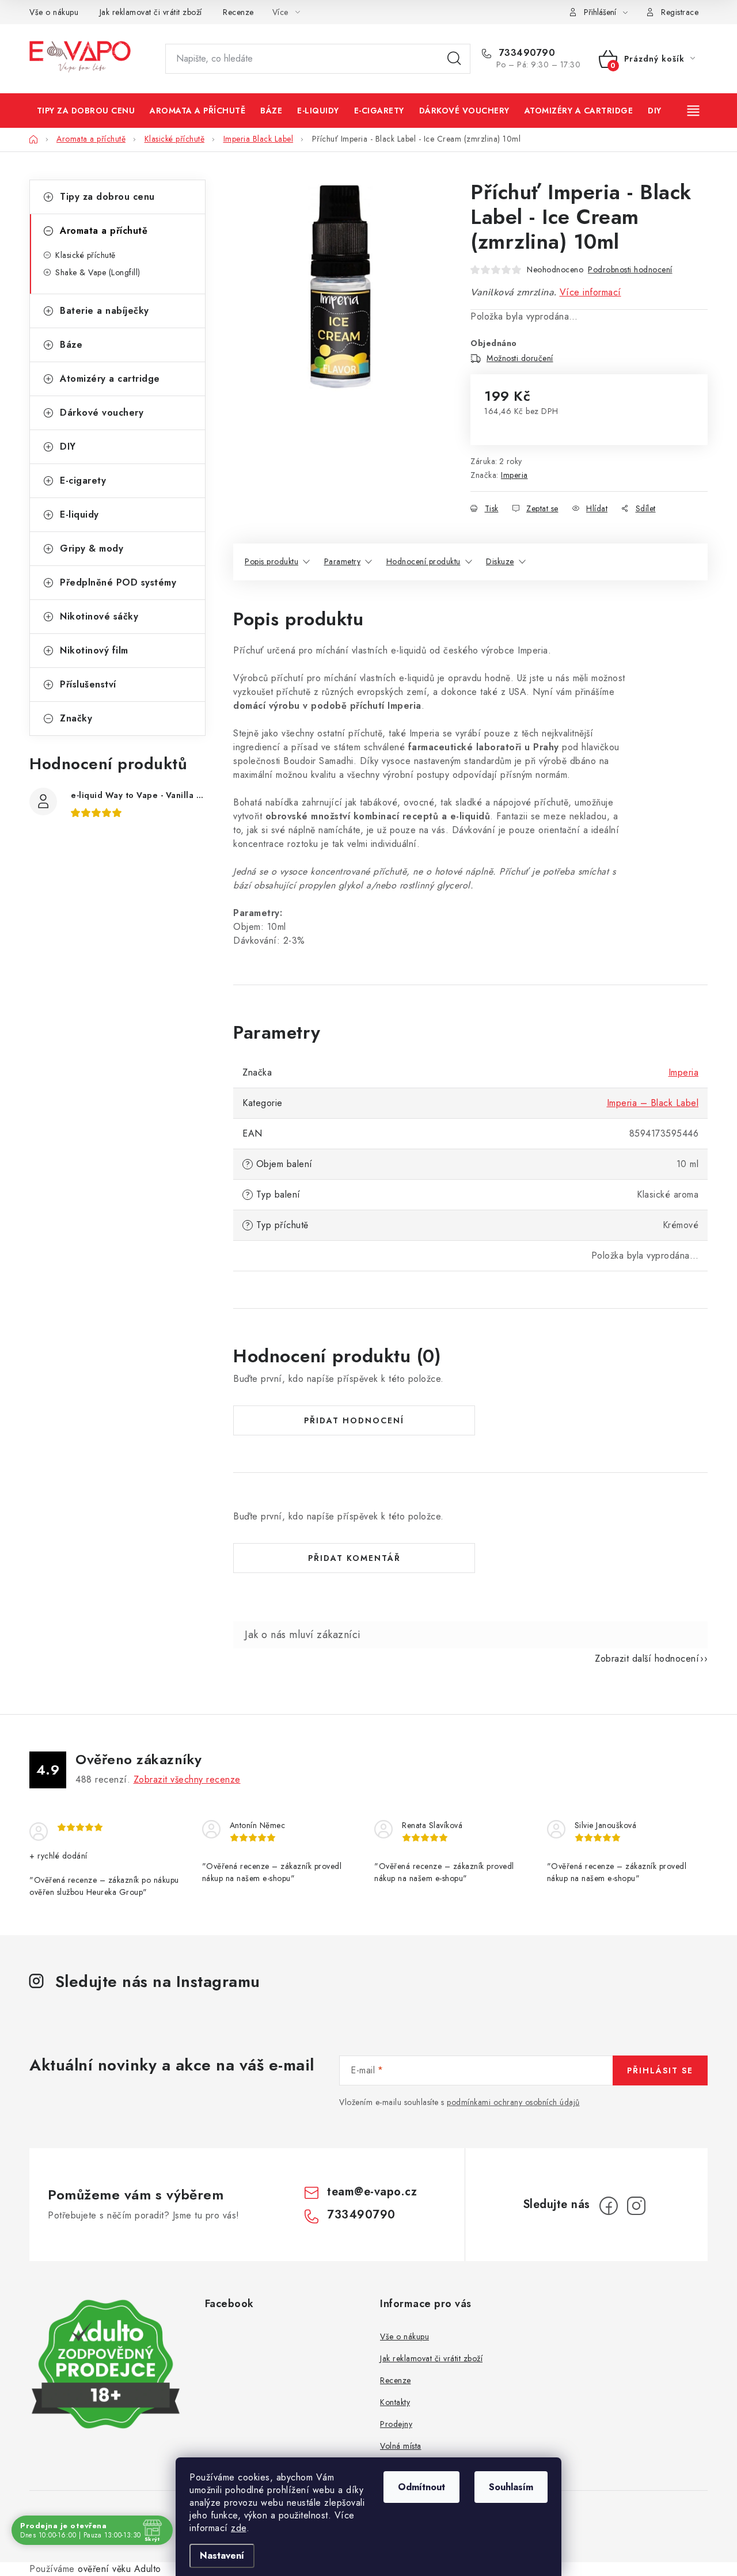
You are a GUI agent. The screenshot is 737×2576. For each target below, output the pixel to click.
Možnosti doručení (520, 358)
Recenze (238, 12)
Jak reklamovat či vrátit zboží (151, 12)
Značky (76, 718)
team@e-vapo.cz (372, 2192)
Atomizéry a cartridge (110, 379)
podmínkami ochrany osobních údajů (513, 2102)
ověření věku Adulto (119, 2569)
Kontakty (395, 2402)
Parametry (343, 561)
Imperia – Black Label (653, 1103)
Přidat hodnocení (354, 1420)
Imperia (514, 475)
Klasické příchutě (86, 255)
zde (239, 2528)
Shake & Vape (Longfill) (98, 272)
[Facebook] (609, 2206)
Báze (71, 345)
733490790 (525, 53)
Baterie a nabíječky (105, 311)
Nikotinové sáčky (99, 616)
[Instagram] (636, 2206)
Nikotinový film (94, 650)
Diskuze (500, 561)
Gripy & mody (92, 548)
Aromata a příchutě (104, 231)
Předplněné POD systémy (118, 582)
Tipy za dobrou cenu (107, 197)
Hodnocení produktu (423, 561)
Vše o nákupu (54, 12)
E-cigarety (83, 480)
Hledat (454, 59)
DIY (68, 447)
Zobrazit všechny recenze (187, 1779)
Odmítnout (421, 2487)
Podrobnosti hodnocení (630, 269)
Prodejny (396, 2424)
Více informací (590, 292)
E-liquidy (79, 514)
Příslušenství (88, 684)
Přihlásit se (660, 2070)
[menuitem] (86, 111)
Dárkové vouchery (102, 413)
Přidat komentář (354, 1558)
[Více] (694, 111)
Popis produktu (271, 561)
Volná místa (401, 2446)
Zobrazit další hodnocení (647, 1659)
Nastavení (222, 2556)
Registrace (680, 12)
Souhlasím (511, 2487)
